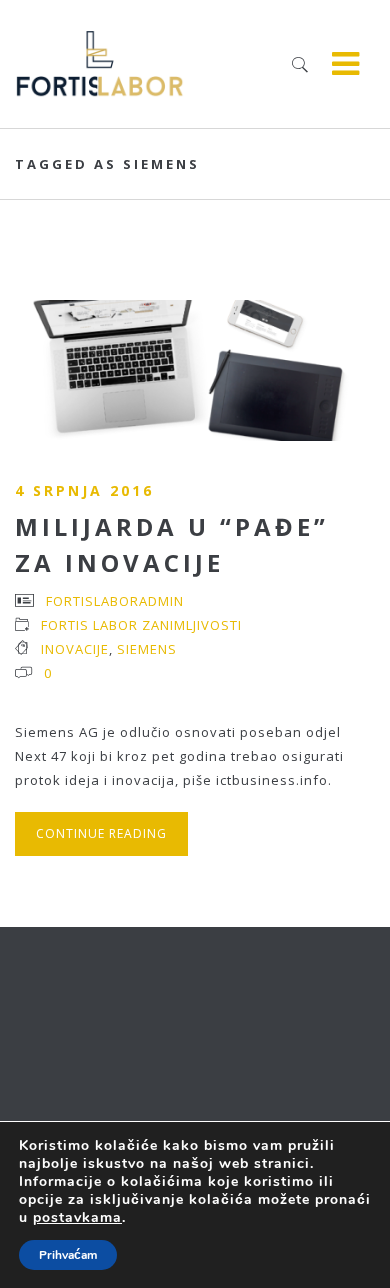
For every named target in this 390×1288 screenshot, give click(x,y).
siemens (147, 649)
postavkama (77, 1218)
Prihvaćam (68, 1255)
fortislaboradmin (115, 601)
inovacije (75, 649)
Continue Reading (101, 833)
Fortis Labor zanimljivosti (141, 625)
